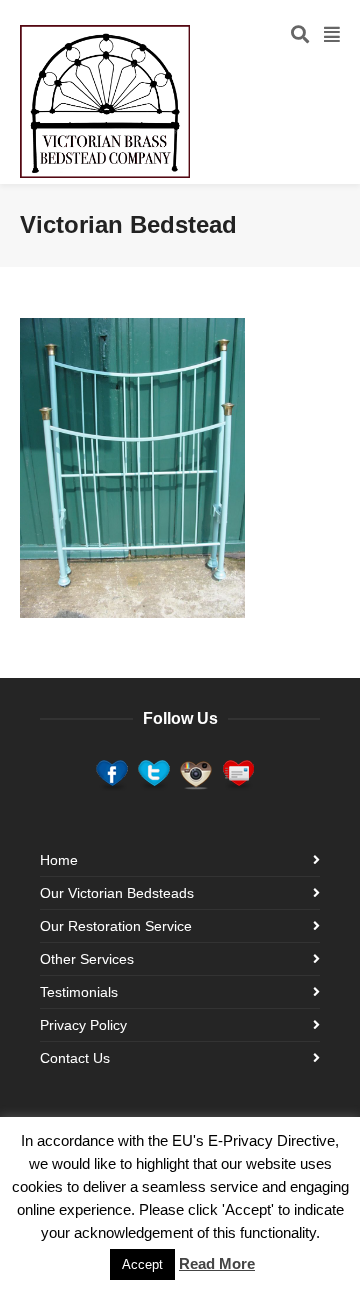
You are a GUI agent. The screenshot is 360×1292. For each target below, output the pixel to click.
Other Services (87, 959)
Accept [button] (142, 1264)
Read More (217, 1263)
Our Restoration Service (116, 926)
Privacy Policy (83, 1025)
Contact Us (75, 1058)
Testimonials (79, 992)
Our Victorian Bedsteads (117, 893)
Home (59, 860)
